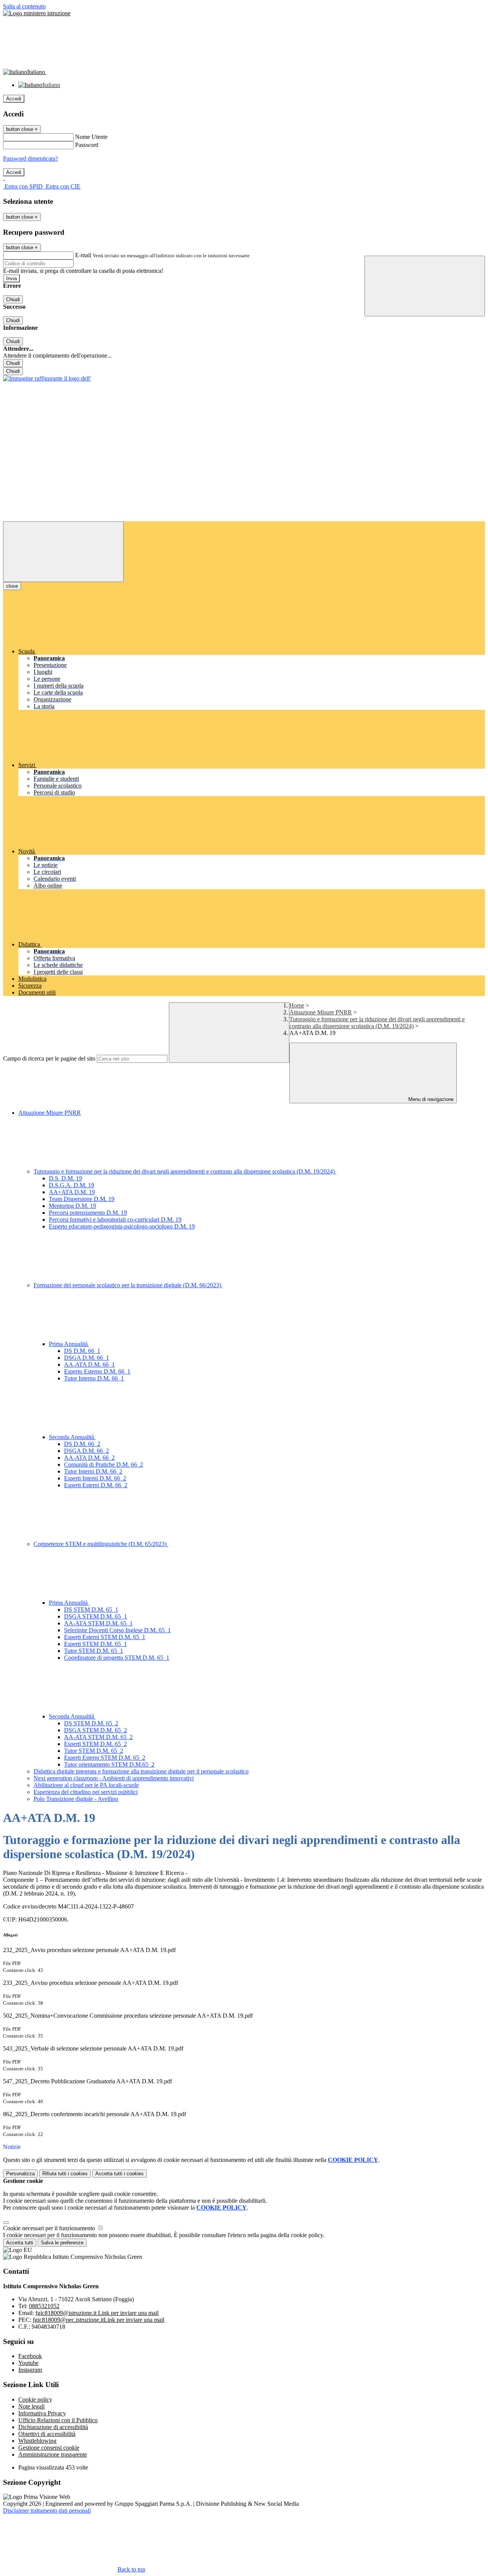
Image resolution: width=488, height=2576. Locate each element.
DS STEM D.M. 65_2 (91, 1723)
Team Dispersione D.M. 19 (82, 1199)
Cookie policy (35, 2399)
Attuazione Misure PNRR (321, 1012)
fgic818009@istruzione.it (97, 2313)
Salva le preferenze (62, 2243)
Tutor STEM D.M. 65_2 (94, 1751)
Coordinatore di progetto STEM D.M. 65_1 (117, 1658)
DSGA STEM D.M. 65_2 (96, 1730)
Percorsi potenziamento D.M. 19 (88, 1213)
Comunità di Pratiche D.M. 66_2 (104, 1465)
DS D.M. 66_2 (82, 1444)
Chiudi (13, 299)
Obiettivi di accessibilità (47, 2434)
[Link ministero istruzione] (37, 13)
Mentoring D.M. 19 (72, 1206)
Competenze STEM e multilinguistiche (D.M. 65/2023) (101, 1544)
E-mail (83, 255)
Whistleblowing (37, 2441)
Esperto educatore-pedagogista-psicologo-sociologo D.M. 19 (122, 1226)
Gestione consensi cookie (49, 2448)
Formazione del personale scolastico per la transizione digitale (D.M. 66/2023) (128, 1285)
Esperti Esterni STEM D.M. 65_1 (105, 1637)
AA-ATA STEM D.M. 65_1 (98, 1623)
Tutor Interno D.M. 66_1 (94, 1378)
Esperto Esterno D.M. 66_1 (97, 1371)
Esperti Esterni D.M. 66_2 (96, 1485)
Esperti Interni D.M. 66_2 (95, 1478)
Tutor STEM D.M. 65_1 (94, 1651)
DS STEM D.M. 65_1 (91, 1610)
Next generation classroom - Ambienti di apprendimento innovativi (114, 1778)
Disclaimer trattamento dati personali (47, 2511)
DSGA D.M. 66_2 (87, 1451)
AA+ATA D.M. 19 (72, 1192)
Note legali (31, 2406)
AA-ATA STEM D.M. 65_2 (98, 1737)
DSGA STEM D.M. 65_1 (96, 1616)
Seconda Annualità (72, 1437)
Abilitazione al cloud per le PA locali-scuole (86, 1785)
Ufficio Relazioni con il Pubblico (58, 2420)
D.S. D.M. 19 (65, 1178)
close (12, 586)
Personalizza (20, 2174)
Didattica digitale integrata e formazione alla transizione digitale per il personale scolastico (141, 1771)
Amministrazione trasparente (53, 2454)
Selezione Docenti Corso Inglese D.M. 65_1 (117, 1630)
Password (87, 145)
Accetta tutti (120, 2174)
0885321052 (44, 2306)
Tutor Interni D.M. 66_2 (93, 1471)
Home (297, 1005)
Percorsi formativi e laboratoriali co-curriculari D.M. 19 (115, 1219)
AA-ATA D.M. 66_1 (89, 1365)
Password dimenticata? (30, 159)
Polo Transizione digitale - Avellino (76, 1799)
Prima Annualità (69, 1344)
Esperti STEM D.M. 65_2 (96, 1744)
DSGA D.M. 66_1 (87, 1358)
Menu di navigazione (430, 1099)
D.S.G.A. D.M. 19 (71, 1185)
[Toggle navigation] (63, 552)
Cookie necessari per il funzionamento (50, 2228)
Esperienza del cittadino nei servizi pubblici (86, 1792)
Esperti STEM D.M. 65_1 (96, 1644)
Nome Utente (91, 137)
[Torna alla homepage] (47, 378)
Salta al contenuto (24, 6)
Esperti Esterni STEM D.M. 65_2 (105, 1758)
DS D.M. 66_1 (82, 1351)
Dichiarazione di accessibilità (53, 2427)
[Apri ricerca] (425, 286)
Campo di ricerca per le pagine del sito (49, 1058)
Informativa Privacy (42, 2413)
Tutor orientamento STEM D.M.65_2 (109, 1764)
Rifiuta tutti (65, 2174)
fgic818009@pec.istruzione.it (99, 2320)
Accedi (14, 99)
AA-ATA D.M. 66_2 (89, 1458)
